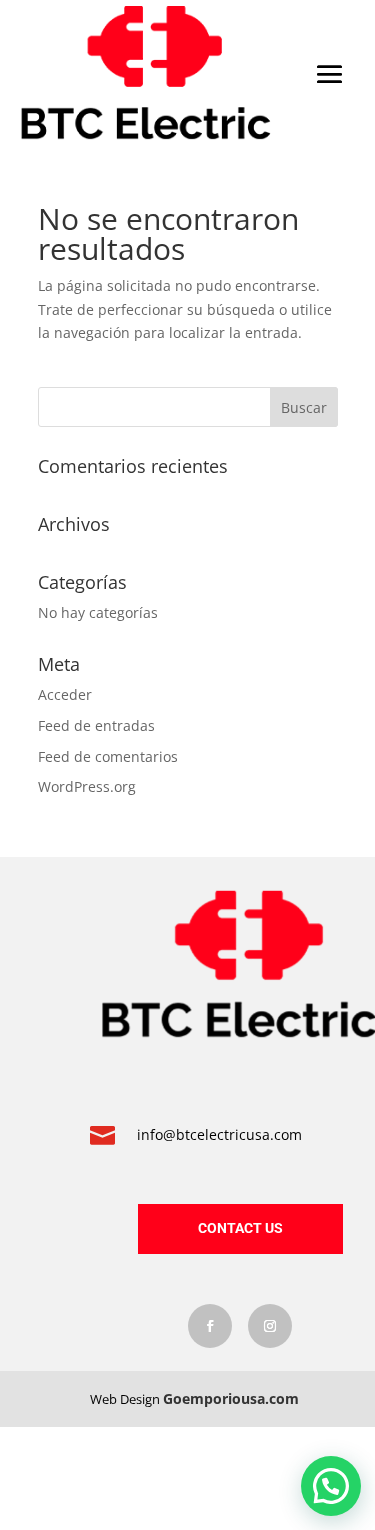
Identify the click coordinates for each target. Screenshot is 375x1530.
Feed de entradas (96, 725)
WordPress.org (87, 786)
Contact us (240, 1228)
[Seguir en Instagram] (270, 1326)
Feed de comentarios (108, 756)
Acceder (65, 694)
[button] (331, 1486)
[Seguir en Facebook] (210, 1326)
